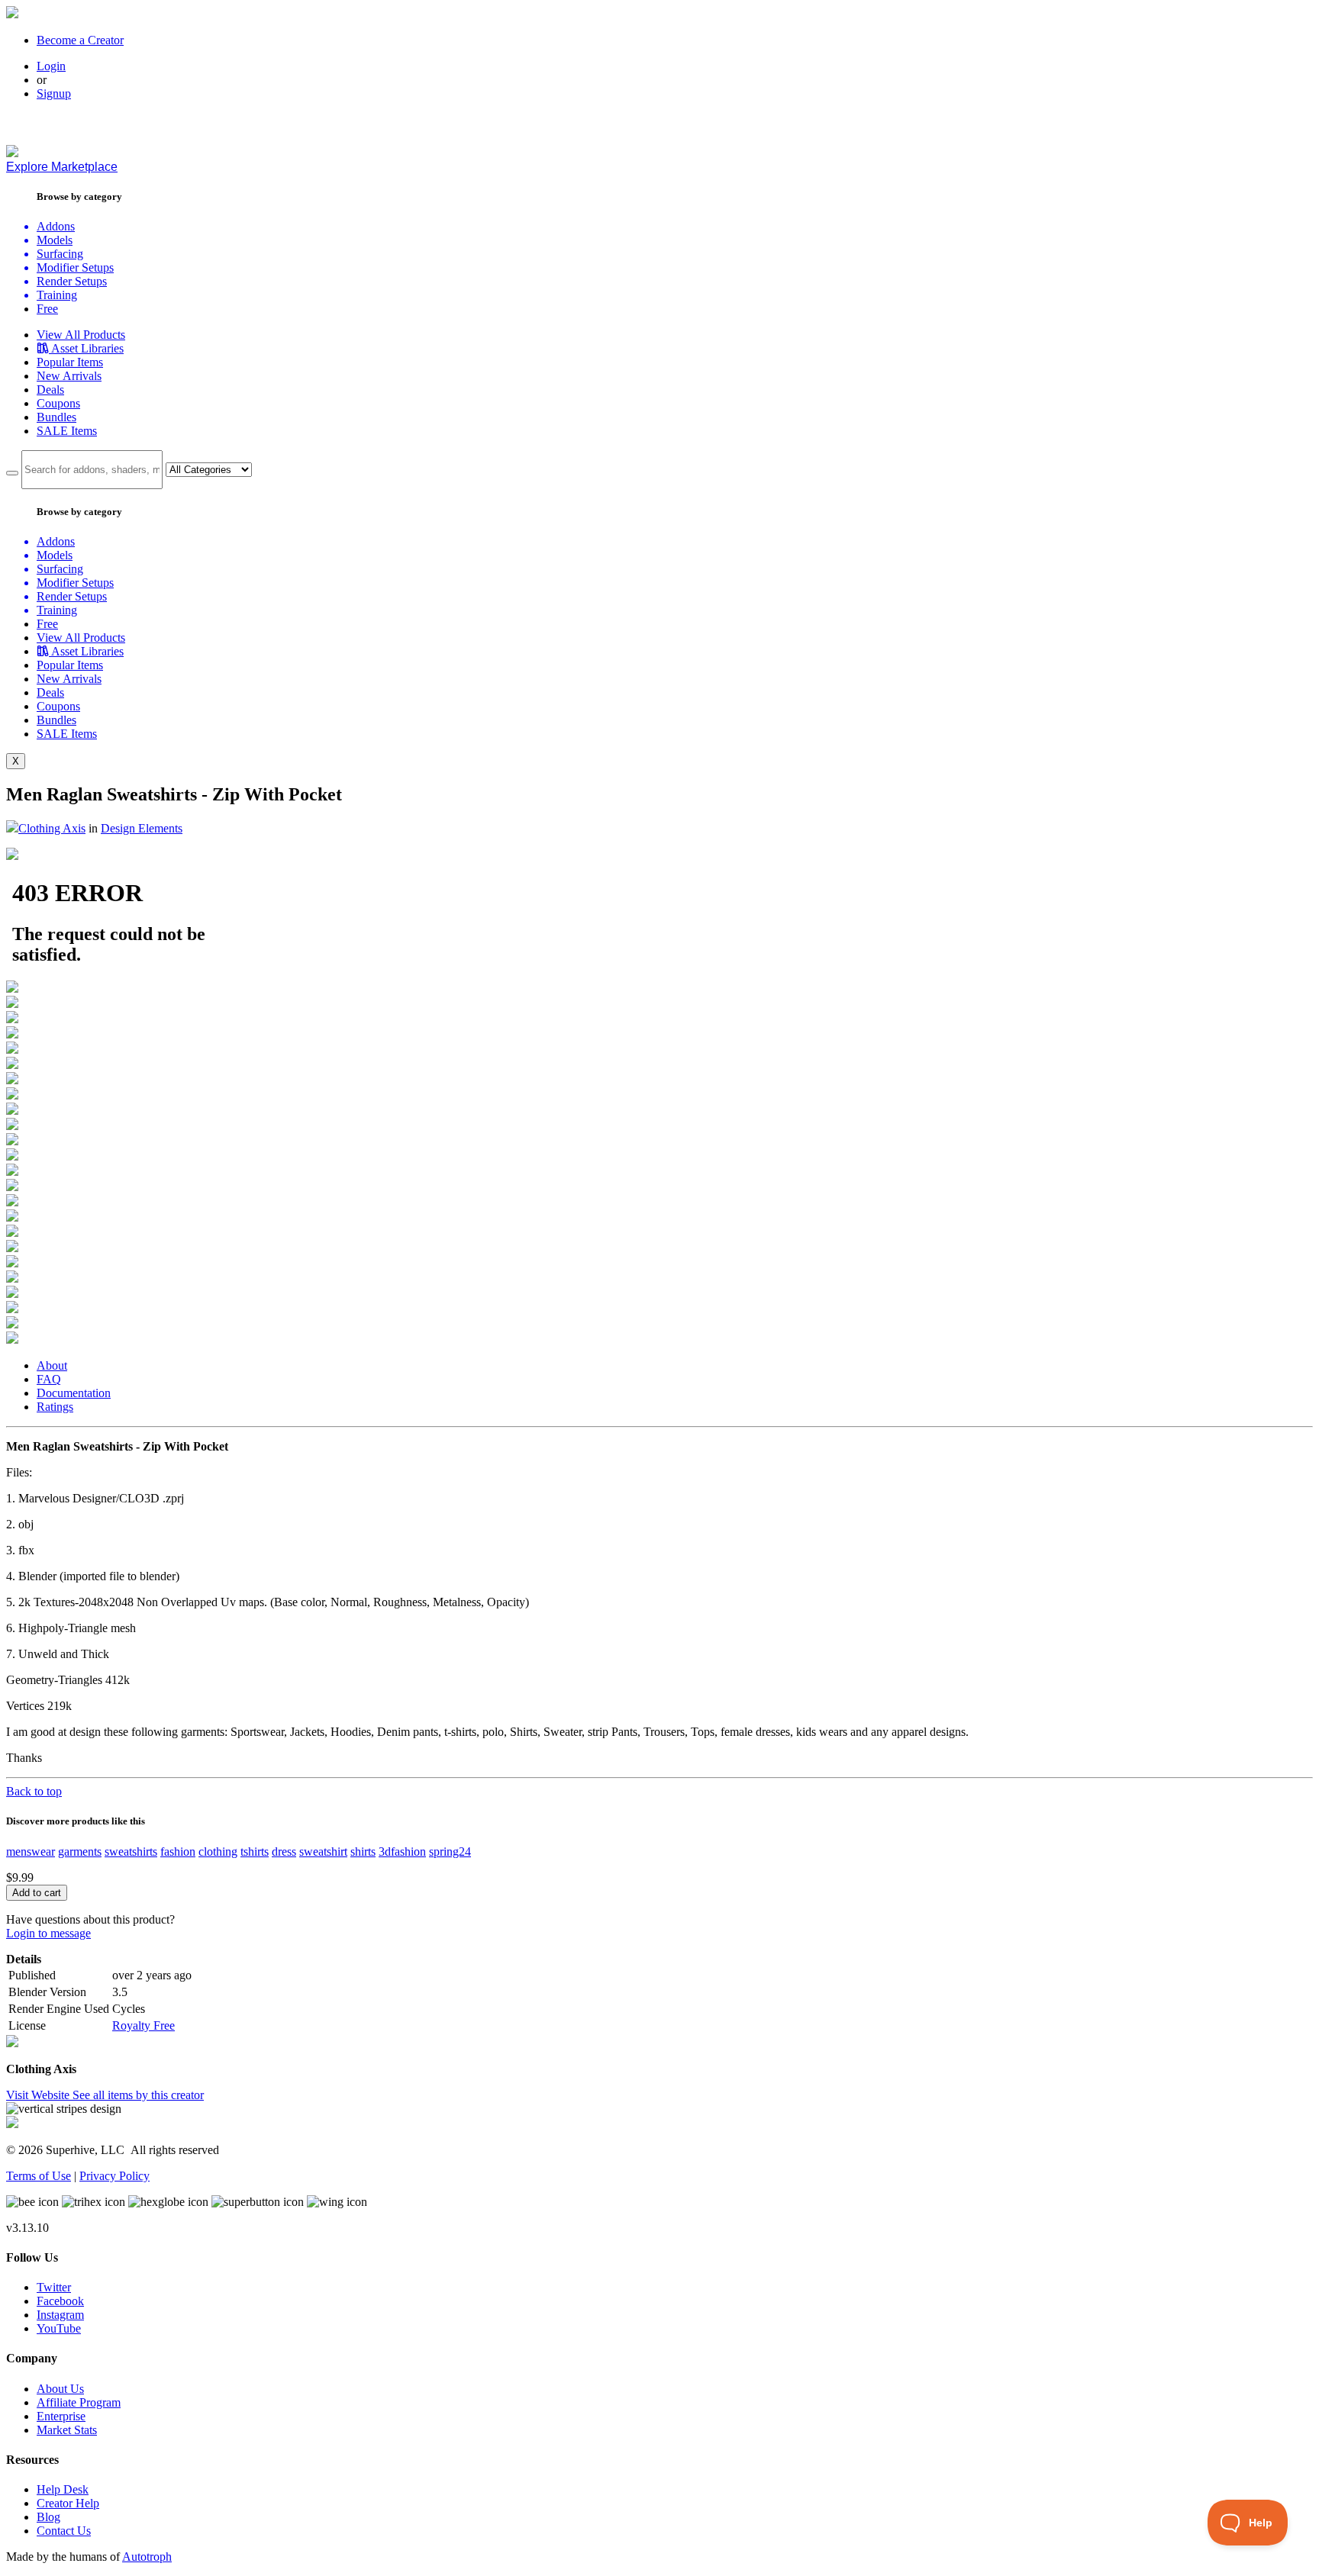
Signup (54, 93)
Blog (48, 2517)
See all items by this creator (138, 2095)
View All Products (81, 335)
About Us (60, 2389)
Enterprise (61, 2416)
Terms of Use (39, 2176)
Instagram (60, 2315)
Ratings (55, 1407)
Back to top (34, 1791)
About (52, 1365)
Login (51, 66)
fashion (178, 1851)
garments (80, 1851)
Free (47, 309)
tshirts (255, 1851)
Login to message (48, 1933)
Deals (50, 390)
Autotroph (147, 2557)
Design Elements (142, 828)
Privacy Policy (114, 2176)
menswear (31, 1851)
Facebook (60, 2301)
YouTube (59, 2328)
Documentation (74, 1393)
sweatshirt (323, 1851)
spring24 (450, 1851)
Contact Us (64, 2531)
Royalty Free (144, 2025)
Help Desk (63, 2489)
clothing (218, 1851)
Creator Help (68, 2503)
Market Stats (67, 2430)
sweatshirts (131, 1851)
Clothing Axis (52, 828)
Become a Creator (80, 40)
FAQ (49, 1379)
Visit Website (39, 2095)
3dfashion (402, 1851)
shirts (363, 1851)
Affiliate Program (79, 2402)
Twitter (54, 2287)
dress (284, 1851)
